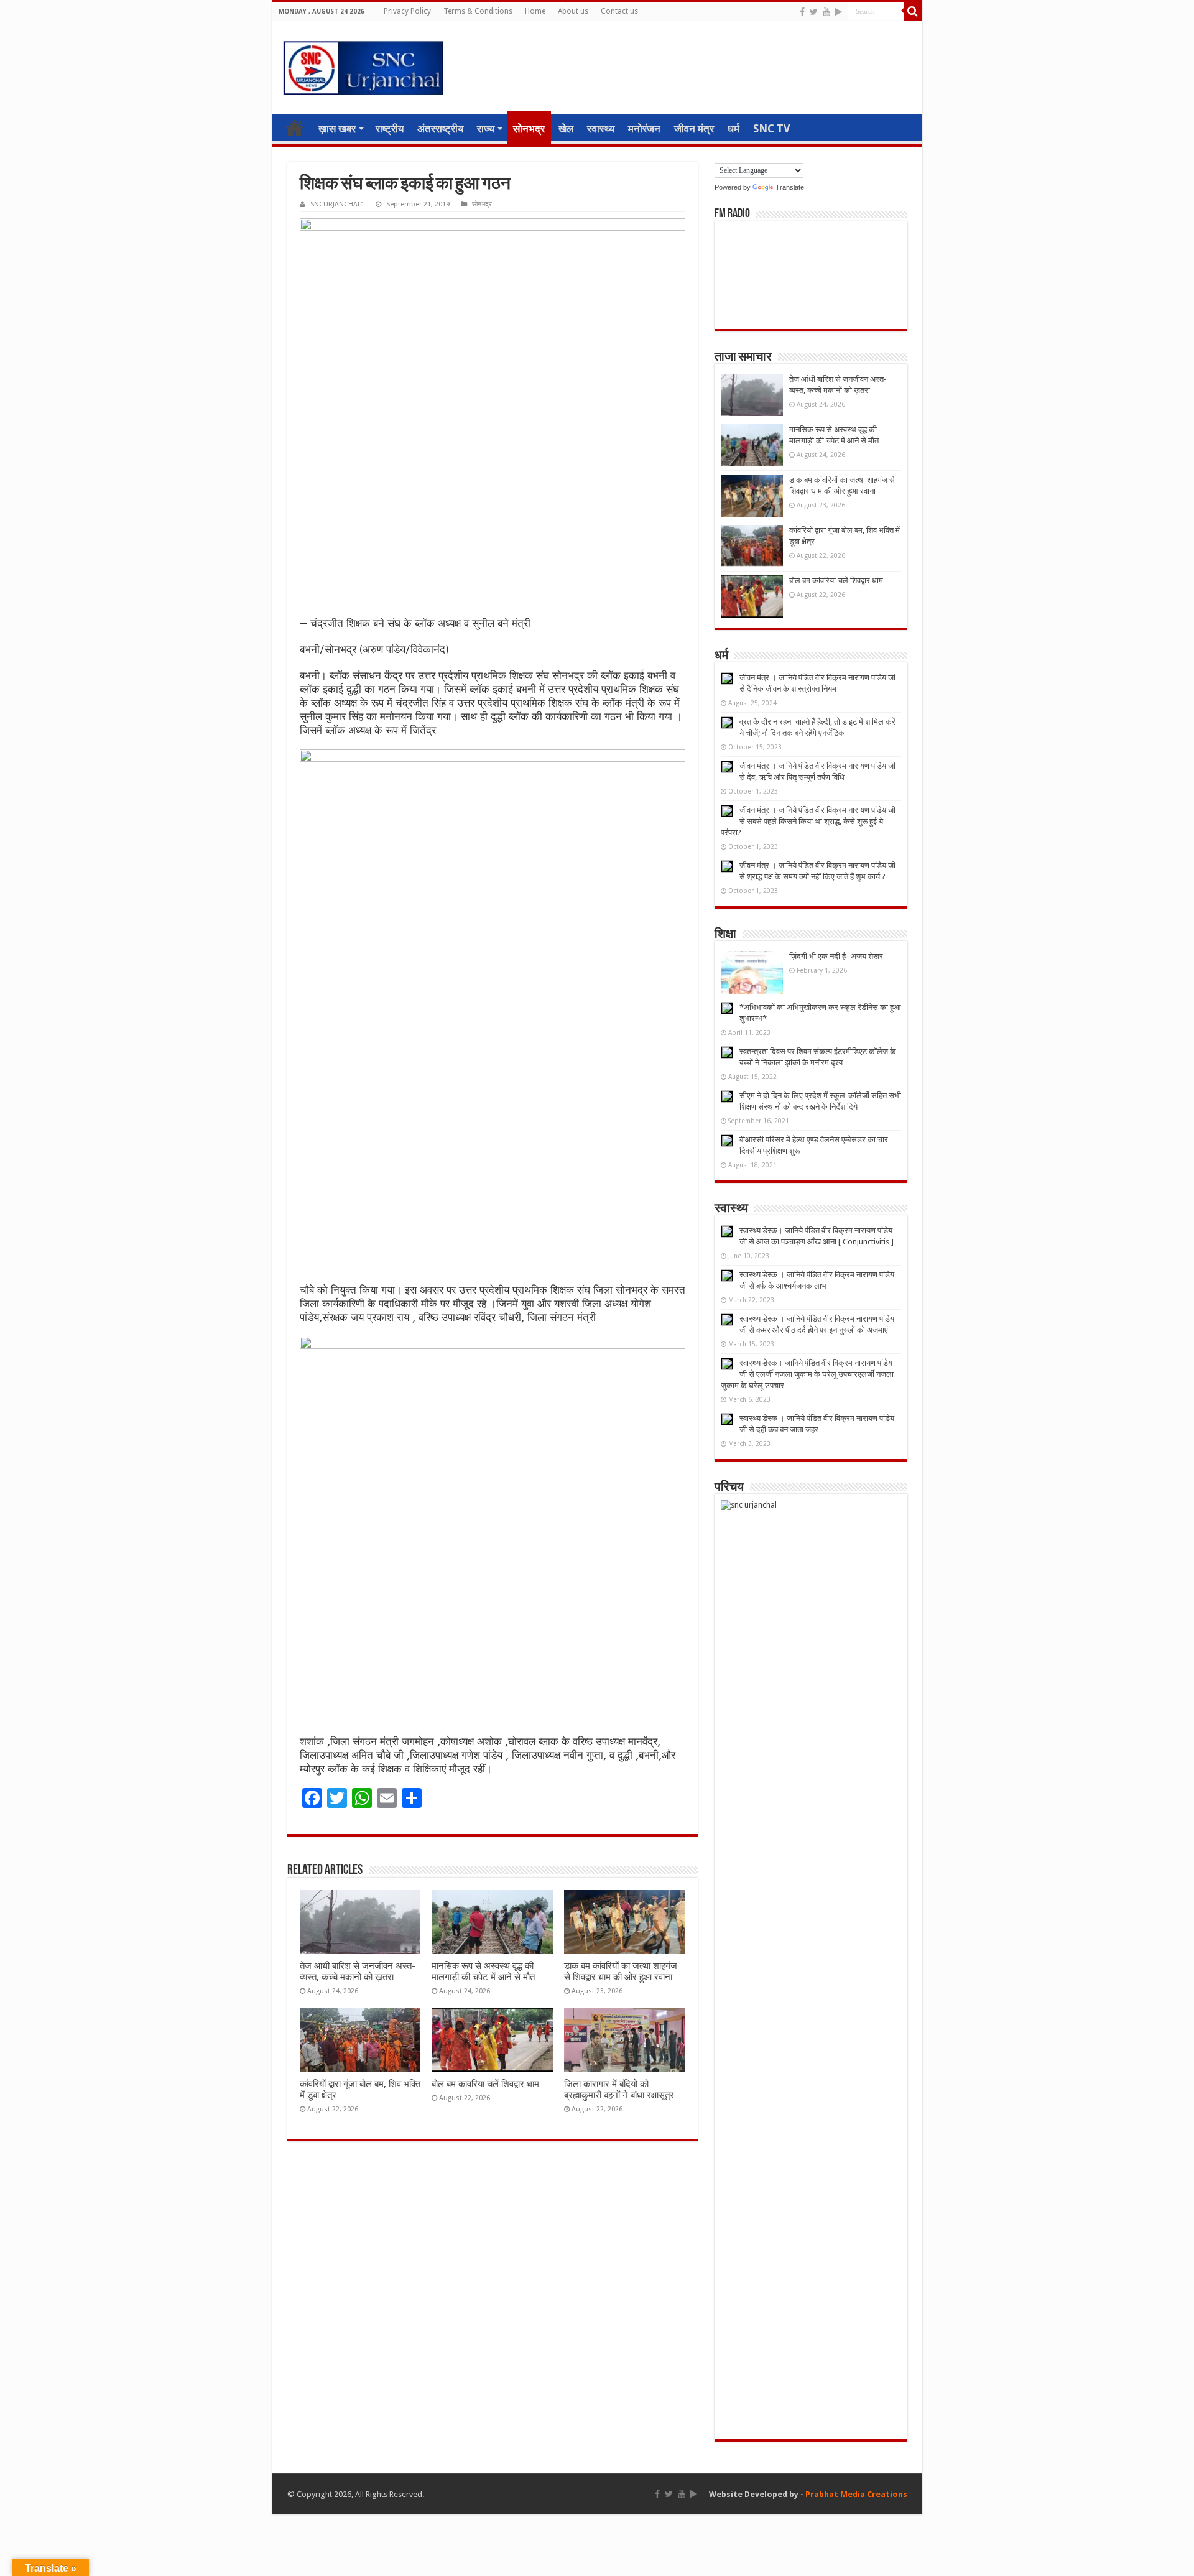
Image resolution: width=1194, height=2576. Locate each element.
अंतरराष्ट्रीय (440, 129)
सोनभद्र (529, 129)
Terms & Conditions (478, 11)
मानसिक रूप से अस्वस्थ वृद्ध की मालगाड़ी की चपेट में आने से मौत (483, 1971)
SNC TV (771, 129)
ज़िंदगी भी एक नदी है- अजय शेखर (836, 956)
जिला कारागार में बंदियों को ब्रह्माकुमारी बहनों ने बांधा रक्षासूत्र (619, 2090)
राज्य (486, 129)
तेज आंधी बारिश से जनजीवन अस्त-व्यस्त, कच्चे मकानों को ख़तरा (358, 1971)
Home (535, 11)
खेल (566, 129)
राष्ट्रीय (390, 129)
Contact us (619, 11)
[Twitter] (814, 12)
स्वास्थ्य (601, 129)
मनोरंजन (644, 129)
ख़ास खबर (337, 129)
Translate (790, 187)
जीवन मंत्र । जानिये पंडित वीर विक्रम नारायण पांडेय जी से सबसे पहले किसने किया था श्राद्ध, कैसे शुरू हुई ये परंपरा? (808, 821)
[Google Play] (839, 12)
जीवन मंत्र (694, 129)
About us (573, 11)
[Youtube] (826, 12)
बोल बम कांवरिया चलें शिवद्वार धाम (485, 2084)
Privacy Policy (407, 11)
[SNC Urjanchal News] (363, 65)
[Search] (913, 11)
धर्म (734, 129)
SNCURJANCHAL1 (337, 204)
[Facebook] (802, 12)
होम (295, 127)
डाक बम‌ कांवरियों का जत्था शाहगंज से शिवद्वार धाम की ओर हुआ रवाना (621, 1971)
